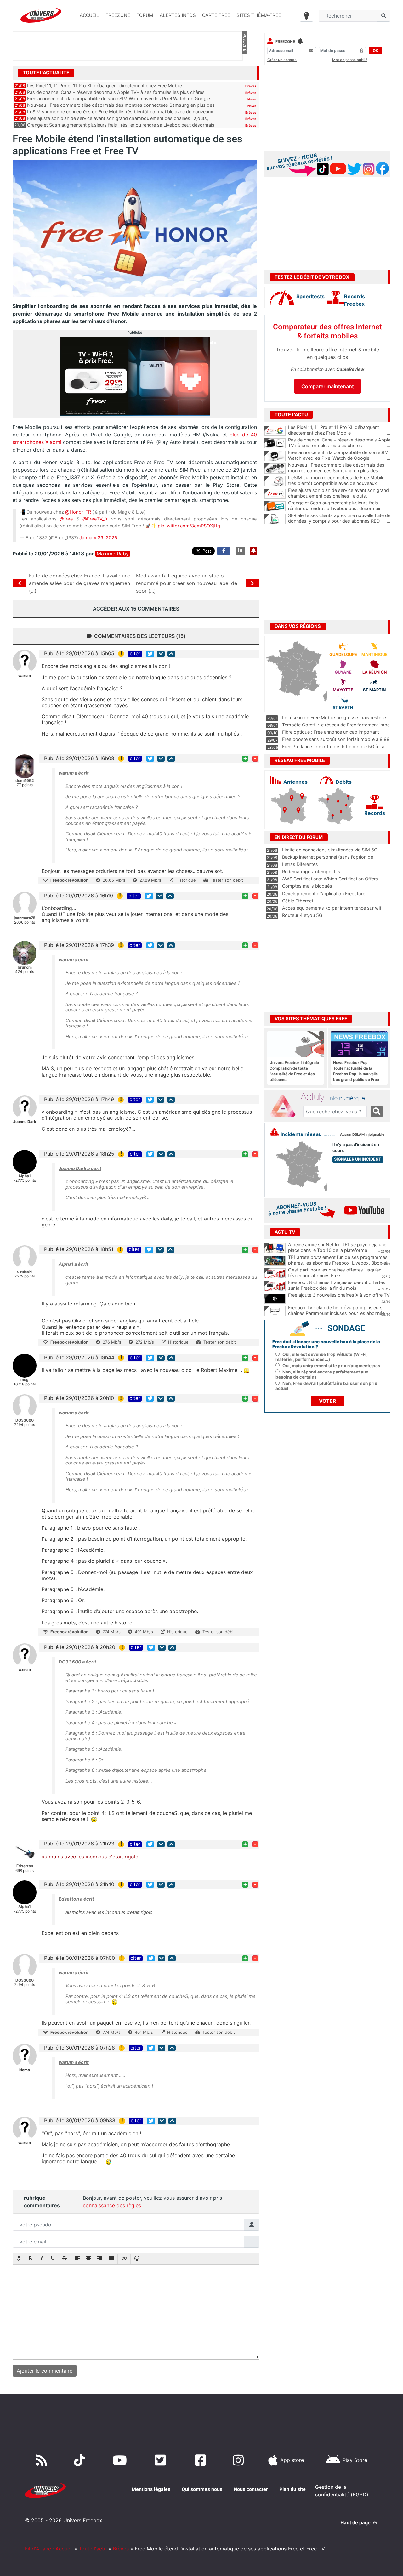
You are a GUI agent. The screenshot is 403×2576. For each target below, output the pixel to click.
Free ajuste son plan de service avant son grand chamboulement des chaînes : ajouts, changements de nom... (339, 496)
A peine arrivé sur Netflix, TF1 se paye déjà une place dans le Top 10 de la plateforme (337, 1248)
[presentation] (19, 2259)
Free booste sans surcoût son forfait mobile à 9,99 (336, 739)
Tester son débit (227, 880)
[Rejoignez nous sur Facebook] (202, 2460)
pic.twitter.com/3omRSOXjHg (189, 526)
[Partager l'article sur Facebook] (224, 551)
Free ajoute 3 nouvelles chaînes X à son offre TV (339, 1295)
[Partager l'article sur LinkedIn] (240, 551)
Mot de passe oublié (350, 60)
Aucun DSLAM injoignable (362, 1135)
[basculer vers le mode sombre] (307, 16)
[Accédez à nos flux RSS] (43, 2460)
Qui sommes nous (202, 2489)
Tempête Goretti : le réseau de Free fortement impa (336, 725)
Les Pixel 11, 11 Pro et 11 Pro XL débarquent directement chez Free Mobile (105, 85)
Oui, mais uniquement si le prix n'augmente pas (331, 1366)
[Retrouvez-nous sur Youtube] (121, 2460)
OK (375, 51)
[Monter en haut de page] (171, 654)
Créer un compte (282, 60)
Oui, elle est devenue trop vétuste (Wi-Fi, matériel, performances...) (322, 1357)
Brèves (251, 86)
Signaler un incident (358, 1159)
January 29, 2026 (98, 538)
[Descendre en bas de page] (161, 654)
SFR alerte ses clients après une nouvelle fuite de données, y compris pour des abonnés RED (339, 518)
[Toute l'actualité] (244, 72)
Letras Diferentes (300, 864)
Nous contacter (251, 2489)
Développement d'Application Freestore (324, 893)
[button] (19, 2259)
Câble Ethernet (298, 901)
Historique (186, 880)
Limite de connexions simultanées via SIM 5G (330, 850)
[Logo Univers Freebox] (41, 15)
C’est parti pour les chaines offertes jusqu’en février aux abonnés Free (335, 1273)
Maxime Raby (113, 554)
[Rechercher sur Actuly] (377, 1112)
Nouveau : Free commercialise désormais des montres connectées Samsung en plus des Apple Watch (339, 471)
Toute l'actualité (46, 73)
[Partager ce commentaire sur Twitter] (150, 654)
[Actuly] (285, 1106)
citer (135, 654)
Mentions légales (151, 2489)
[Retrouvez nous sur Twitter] (161, 2460)
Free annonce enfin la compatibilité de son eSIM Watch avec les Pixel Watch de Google (119, 98)
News (252, 99)
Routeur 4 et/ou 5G (302, 915)
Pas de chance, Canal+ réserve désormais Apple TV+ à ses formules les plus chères (116, 92)
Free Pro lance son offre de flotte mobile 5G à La (333, 746)
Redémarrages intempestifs (311, 871)
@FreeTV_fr (95, 519)
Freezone (285, 41)
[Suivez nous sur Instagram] (240, 2460)
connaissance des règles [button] (112, 2205)
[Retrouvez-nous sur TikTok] (81, 2460)
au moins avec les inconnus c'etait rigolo (90, 1857)
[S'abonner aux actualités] (253, 551)
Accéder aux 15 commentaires (136, 609)
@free (66, 519)
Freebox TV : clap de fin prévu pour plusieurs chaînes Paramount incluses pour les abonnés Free (336, 1313)
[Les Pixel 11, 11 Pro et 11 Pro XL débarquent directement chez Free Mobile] (275, 431)
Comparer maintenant (328, 386)
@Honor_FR (78, 512)
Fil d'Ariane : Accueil (49, 2549)
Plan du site (292, 2489)
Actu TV (285, 1232)
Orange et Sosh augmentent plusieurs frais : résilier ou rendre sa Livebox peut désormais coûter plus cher (339, 509)
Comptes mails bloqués (307, 886)
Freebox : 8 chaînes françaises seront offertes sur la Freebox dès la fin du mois (337, 1285)
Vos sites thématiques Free (311, 1019)
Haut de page (356, 2523)
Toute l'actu (93, 2549)
